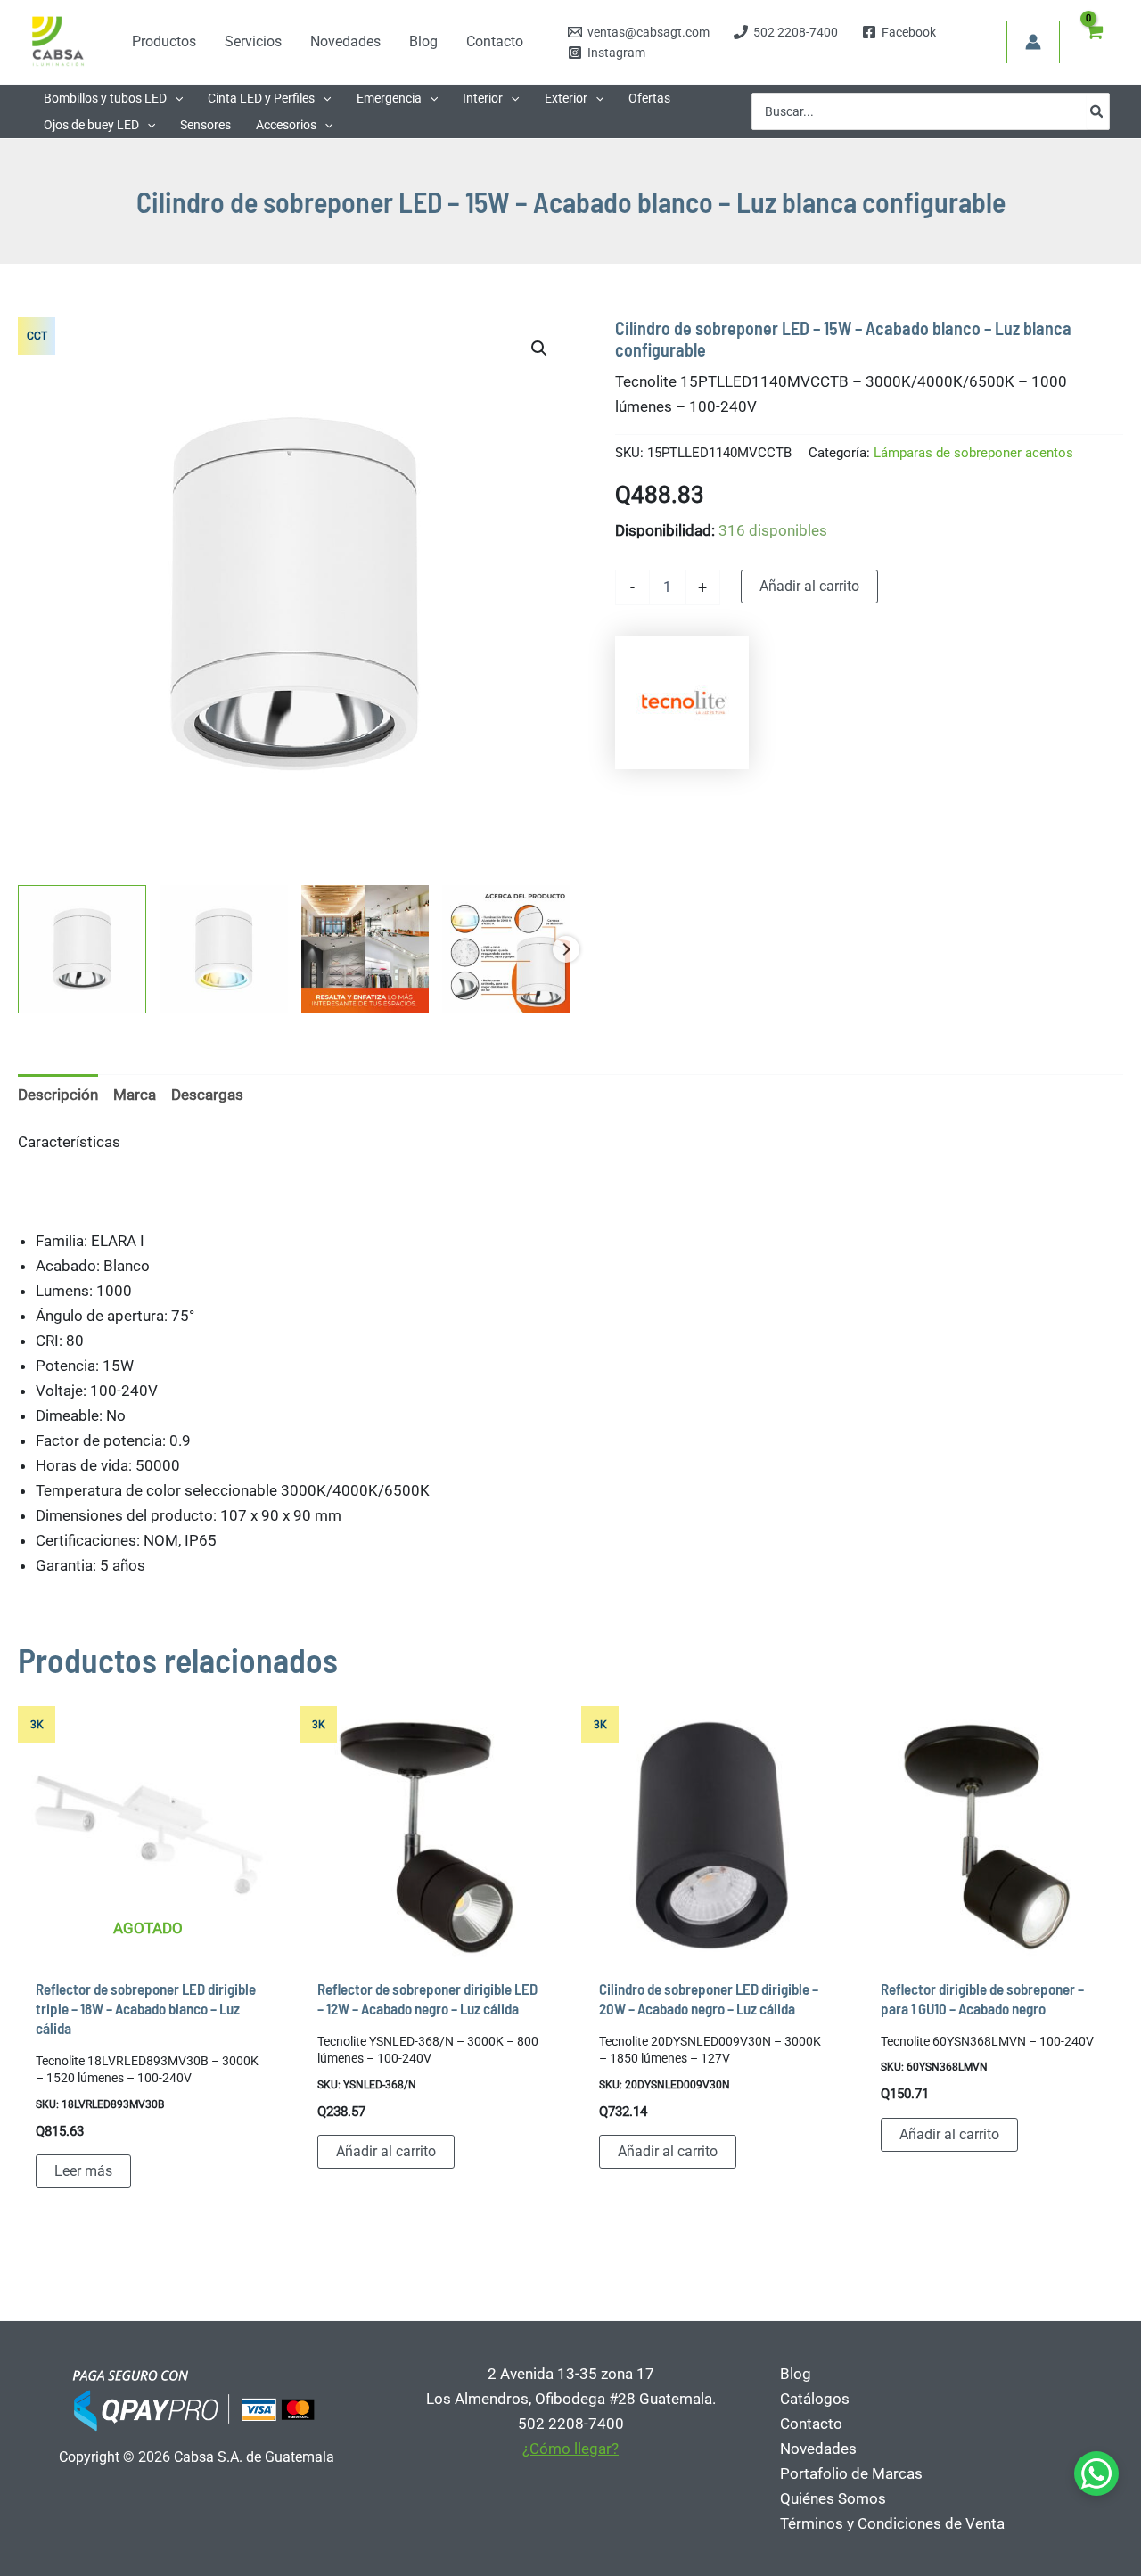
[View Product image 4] (506, 949)
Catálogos (815, 2399)
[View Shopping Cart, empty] (1094, 42)
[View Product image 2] (224, 949)
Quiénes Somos (833, 2498)
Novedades (818, 2449)
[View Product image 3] (365, 949)
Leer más (83, 2171)
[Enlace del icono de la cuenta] (1033, 42)
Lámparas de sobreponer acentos (973, 453)
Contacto (811, 2424)
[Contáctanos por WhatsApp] (1096, 2473)
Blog (796, 2374)
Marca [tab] (135, 1095)
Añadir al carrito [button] (386, 2151)
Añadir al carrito (809, 586)
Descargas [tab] (207, 1095)
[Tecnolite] (682, 702)
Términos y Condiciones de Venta (892, 2523)
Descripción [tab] (58, 1095)
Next (566, 949)
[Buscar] (1097, 111)
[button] (175, 98)
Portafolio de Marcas (851, 2473)
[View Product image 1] (82, 949)
